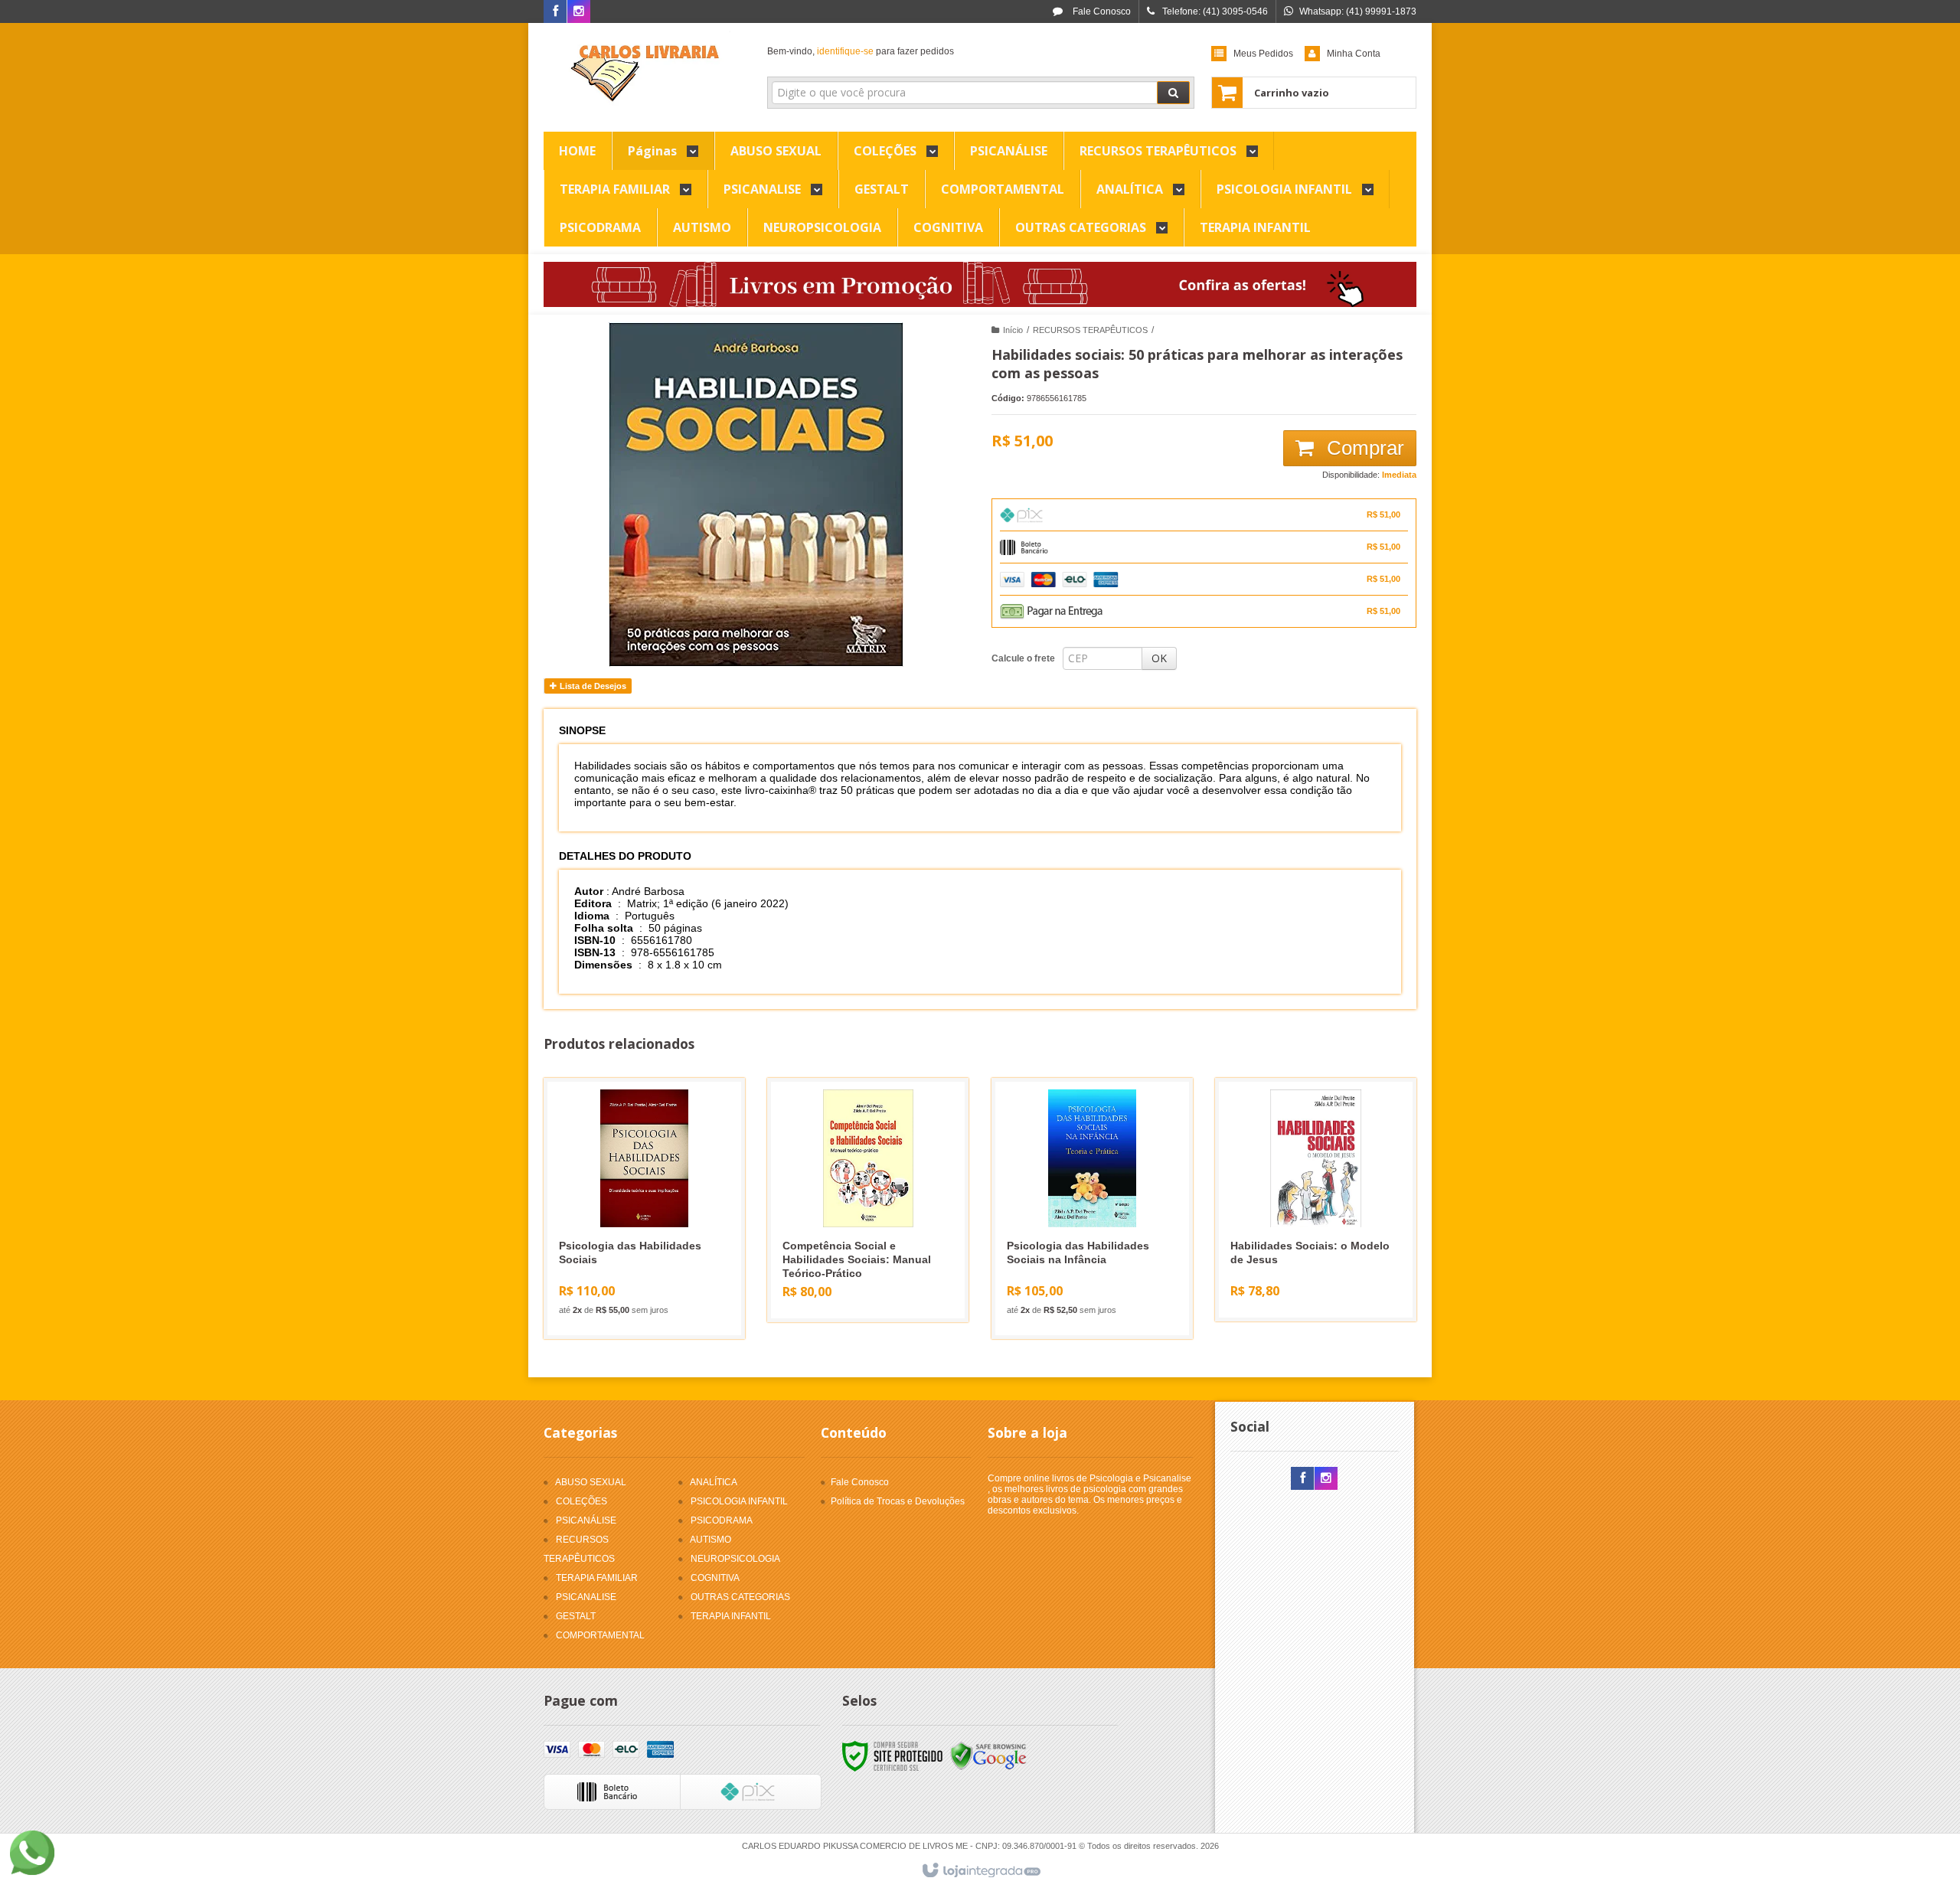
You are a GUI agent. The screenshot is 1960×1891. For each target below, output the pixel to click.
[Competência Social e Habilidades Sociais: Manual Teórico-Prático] (868, 1200)
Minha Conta (1354, 54)
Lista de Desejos (592, 686)
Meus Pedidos (1263, 54)
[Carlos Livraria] (644, 73)
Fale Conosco (1101, 11)
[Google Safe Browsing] (988, 1756)
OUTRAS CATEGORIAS (740, 1597)
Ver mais (653, 1265)
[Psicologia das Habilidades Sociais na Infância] (1092, 1208)
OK (1159, 658)
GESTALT (576, 1616)
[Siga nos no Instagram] (579, 12)
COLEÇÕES (581, 1501)
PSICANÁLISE (586, 1520)
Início (1013, 330)
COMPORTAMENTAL (600, 1635)
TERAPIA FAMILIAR (597, 1578)
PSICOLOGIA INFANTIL (739, 1501)
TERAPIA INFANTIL (731, 1616)
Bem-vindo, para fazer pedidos (861, 51)
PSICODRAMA (722, 1520)
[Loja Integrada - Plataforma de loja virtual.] (980, 1871)
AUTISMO (710, 1540)
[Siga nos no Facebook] (555, 12)
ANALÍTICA (714, 1482)
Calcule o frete (1023, 658)
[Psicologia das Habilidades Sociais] (644, 1208)
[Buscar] (1173, 93)
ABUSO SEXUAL (591, 1482)
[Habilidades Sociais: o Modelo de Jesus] (1316, 1200)
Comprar (1363, 448)
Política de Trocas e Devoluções (898, 1501)
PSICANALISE (586, 1597)
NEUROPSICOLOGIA (735, 1559)
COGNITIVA (715, 1578)
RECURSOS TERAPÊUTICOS (1090, 330)
